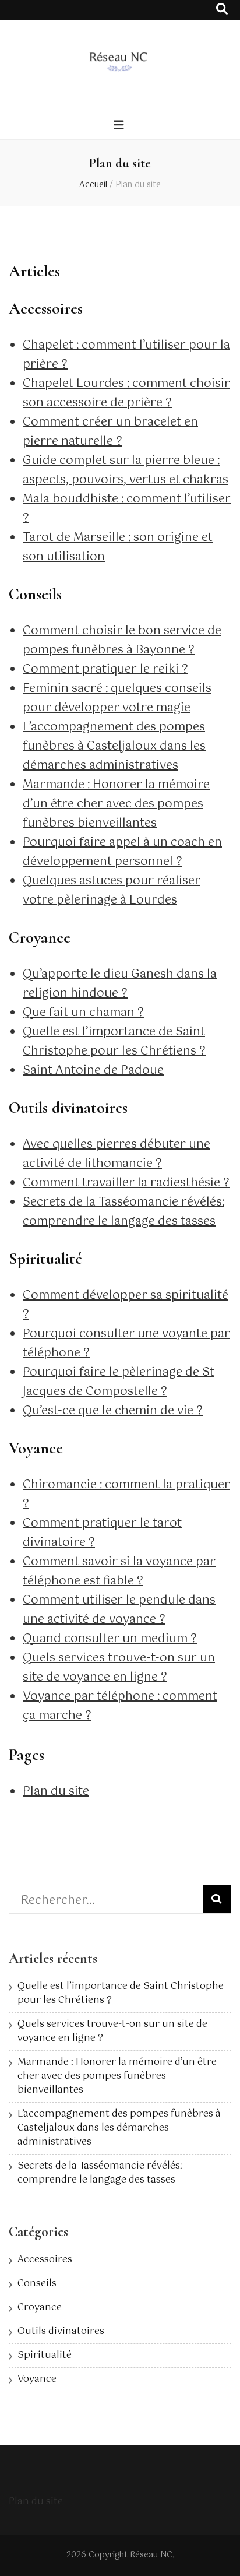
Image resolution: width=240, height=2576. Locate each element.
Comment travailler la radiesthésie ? (126, 1183)
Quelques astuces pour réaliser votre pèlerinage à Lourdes (112, 891)
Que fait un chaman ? (83, 1013)
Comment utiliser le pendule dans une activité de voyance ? (119, 1610)
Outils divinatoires (61, 2331)
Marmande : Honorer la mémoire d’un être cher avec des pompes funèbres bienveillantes (116, 804)
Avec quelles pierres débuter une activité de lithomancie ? (117, 1154)
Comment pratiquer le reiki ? (105, 670)
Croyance (40, 2308)
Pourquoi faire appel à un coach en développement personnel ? (122, 852)
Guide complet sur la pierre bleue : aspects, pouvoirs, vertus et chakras (126, 470)
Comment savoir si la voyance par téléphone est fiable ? (119, 1572)
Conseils (37, 2284)
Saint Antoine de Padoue (93, 1071)
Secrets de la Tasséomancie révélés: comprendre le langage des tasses (123, 1212)
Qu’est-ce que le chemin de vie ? (113, 1411)
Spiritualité (45, 2355)
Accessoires (45, 2260)
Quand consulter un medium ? (110, 1639)
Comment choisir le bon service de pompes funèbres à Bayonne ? (122, 641)
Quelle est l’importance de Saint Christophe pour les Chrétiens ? (114, 1042)
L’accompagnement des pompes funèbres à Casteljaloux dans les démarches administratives (114, 746)
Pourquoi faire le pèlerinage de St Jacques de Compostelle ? (119, 1382)
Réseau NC (151, 2555)
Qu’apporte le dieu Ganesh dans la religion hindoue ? (120, 984)
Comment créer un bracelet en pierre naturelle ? (110, 432)
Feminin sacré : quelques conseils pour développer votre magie (117, 698)
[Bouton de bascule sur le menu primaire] (120, 126)
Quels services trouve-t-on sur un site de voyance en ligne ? (119, 1668)
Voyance (37, 2379)
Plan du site (56, 1792)
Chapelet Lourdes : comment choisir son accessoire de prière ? (126, 393)
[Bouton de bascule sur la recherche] (222, 10)
